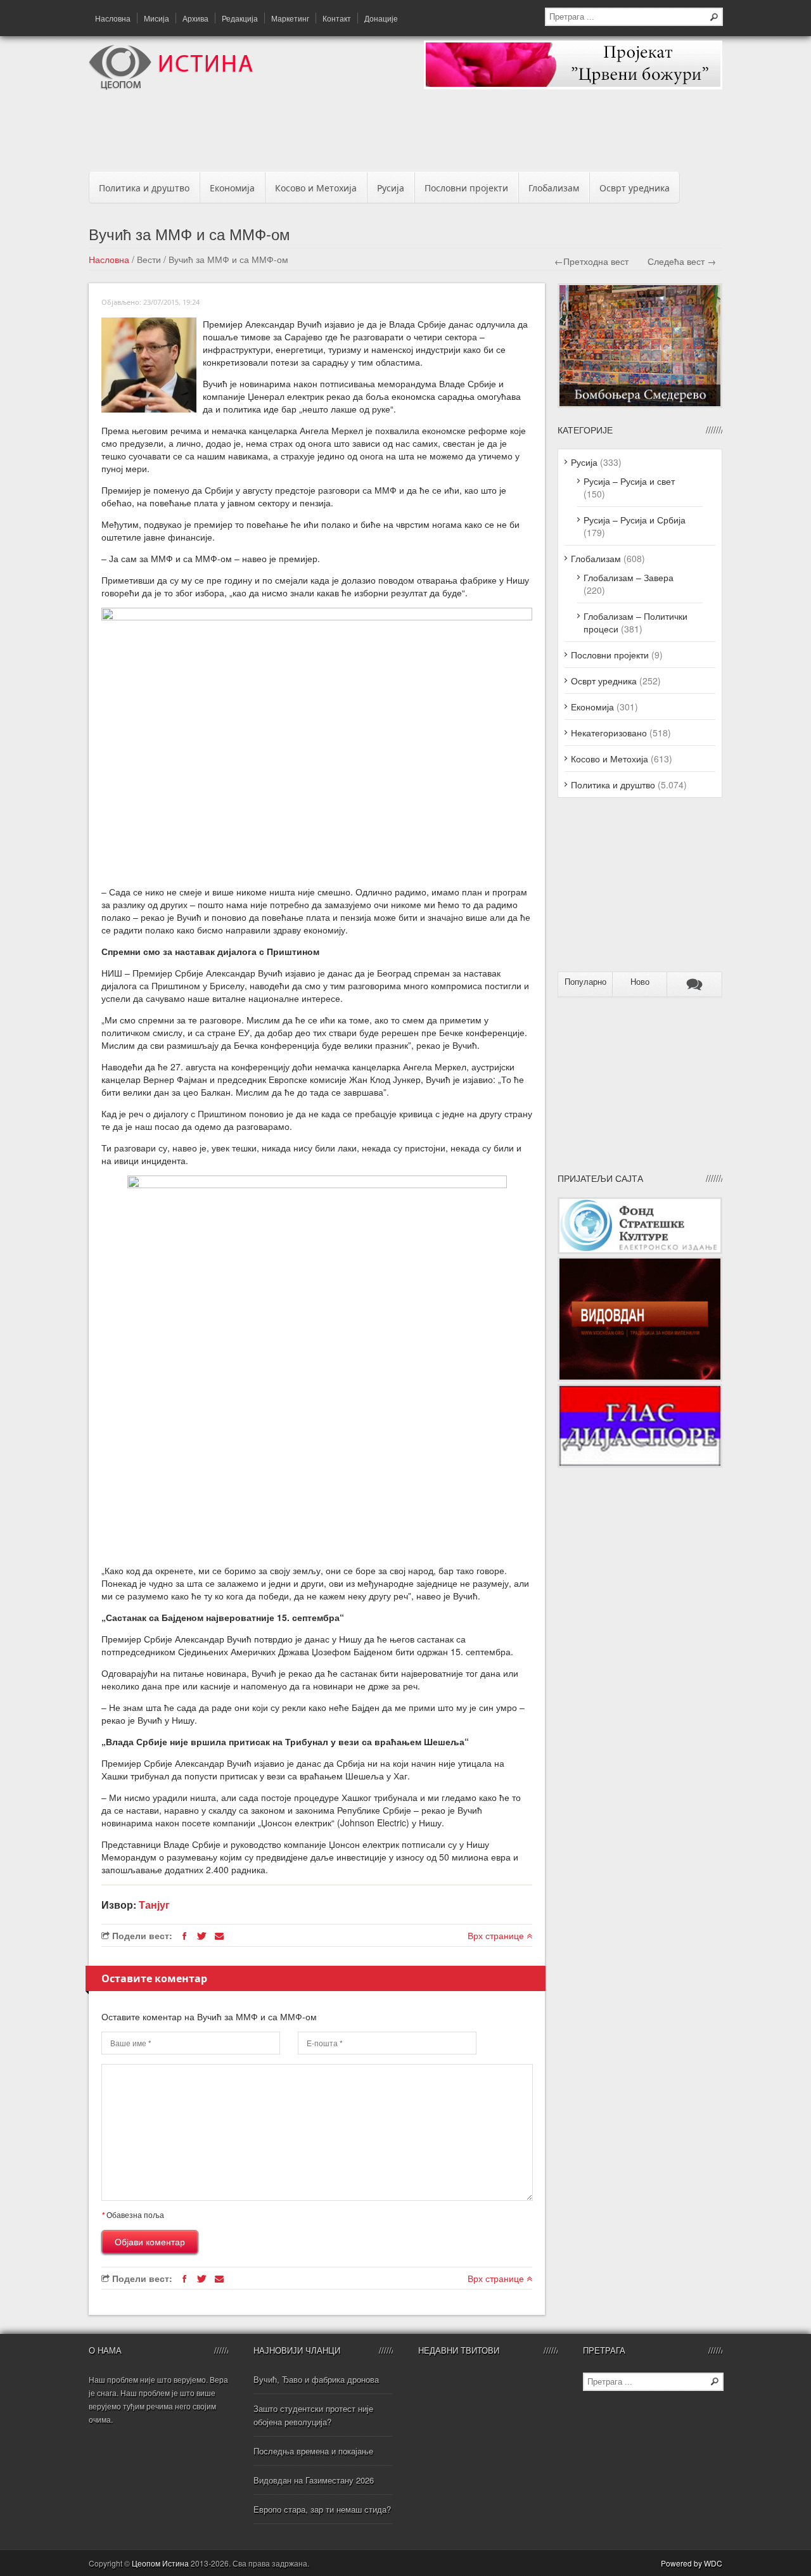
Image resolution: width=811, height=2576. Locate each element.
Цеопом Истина (160, 2563)
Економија (232, 188)
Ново (640, 982)
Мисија (156, 18)
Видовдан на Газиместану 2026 (314, 2480)
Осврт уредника (635, 188)
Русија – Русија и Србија (635, 520)
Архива (195, 18)
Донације (381, 18)
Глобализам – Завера (629, 577)
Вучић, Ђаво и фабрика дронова (316, 2379)
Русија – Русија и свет (629, 481)
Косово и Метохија (316, 188)
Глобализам (554, 188)
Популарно (585, 982)
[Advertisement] (405, 134)
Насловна (113, 18)
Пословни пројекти (466, 188)
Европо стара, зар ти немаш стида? (322, 2509)
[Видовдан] (640, 1378)
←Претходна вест (591, 261)
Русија (391, 188)
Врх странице (497, 1935)
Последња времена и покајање (313, 2451)
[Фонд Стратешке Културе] (640, 1250)
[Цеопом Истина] (171, 86)
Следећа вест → (682, 261)
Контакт (337, 18)
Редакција (240, 18)
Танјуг (154, 1905)
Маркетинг (290, 18)
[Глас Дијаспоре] (640, 1464)
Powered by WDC (692, 2563)
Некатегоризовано (609, 733)
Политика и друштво (144, 188)
